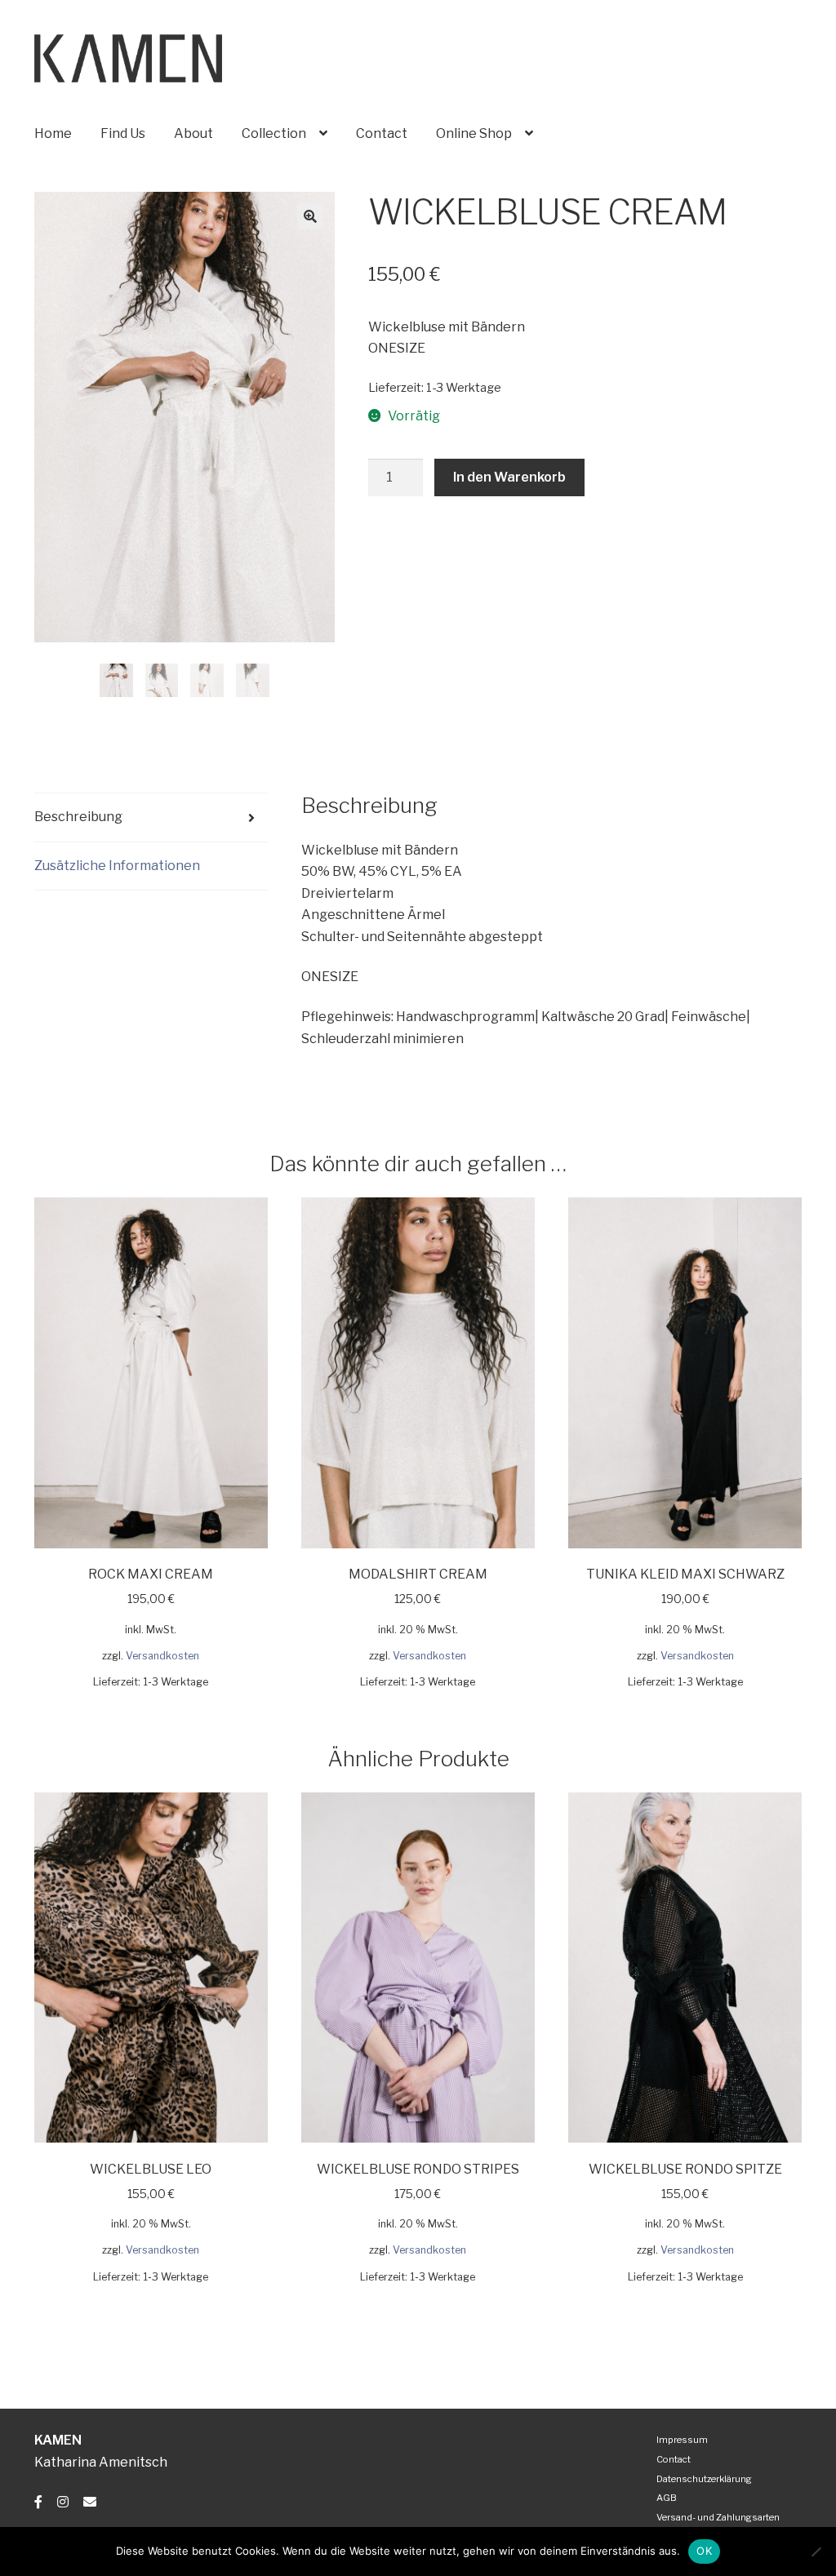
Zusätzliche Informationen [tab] (117, 866)
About (193, 133)
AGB (667, 2498)
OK (704, 2551)
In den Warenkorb (509, 477)
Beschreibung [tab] (78, 817)
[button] (310, 216)
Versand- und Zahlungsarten (718, 2517)
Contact (382, 133)
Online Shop (474, 133)
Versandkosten (162, 1656)
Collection (274, 133)
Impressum (682, 2440)
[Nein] (816, 2552)
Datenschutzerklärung (704, 2479)
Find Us (123, 133)
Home (53, 133)
